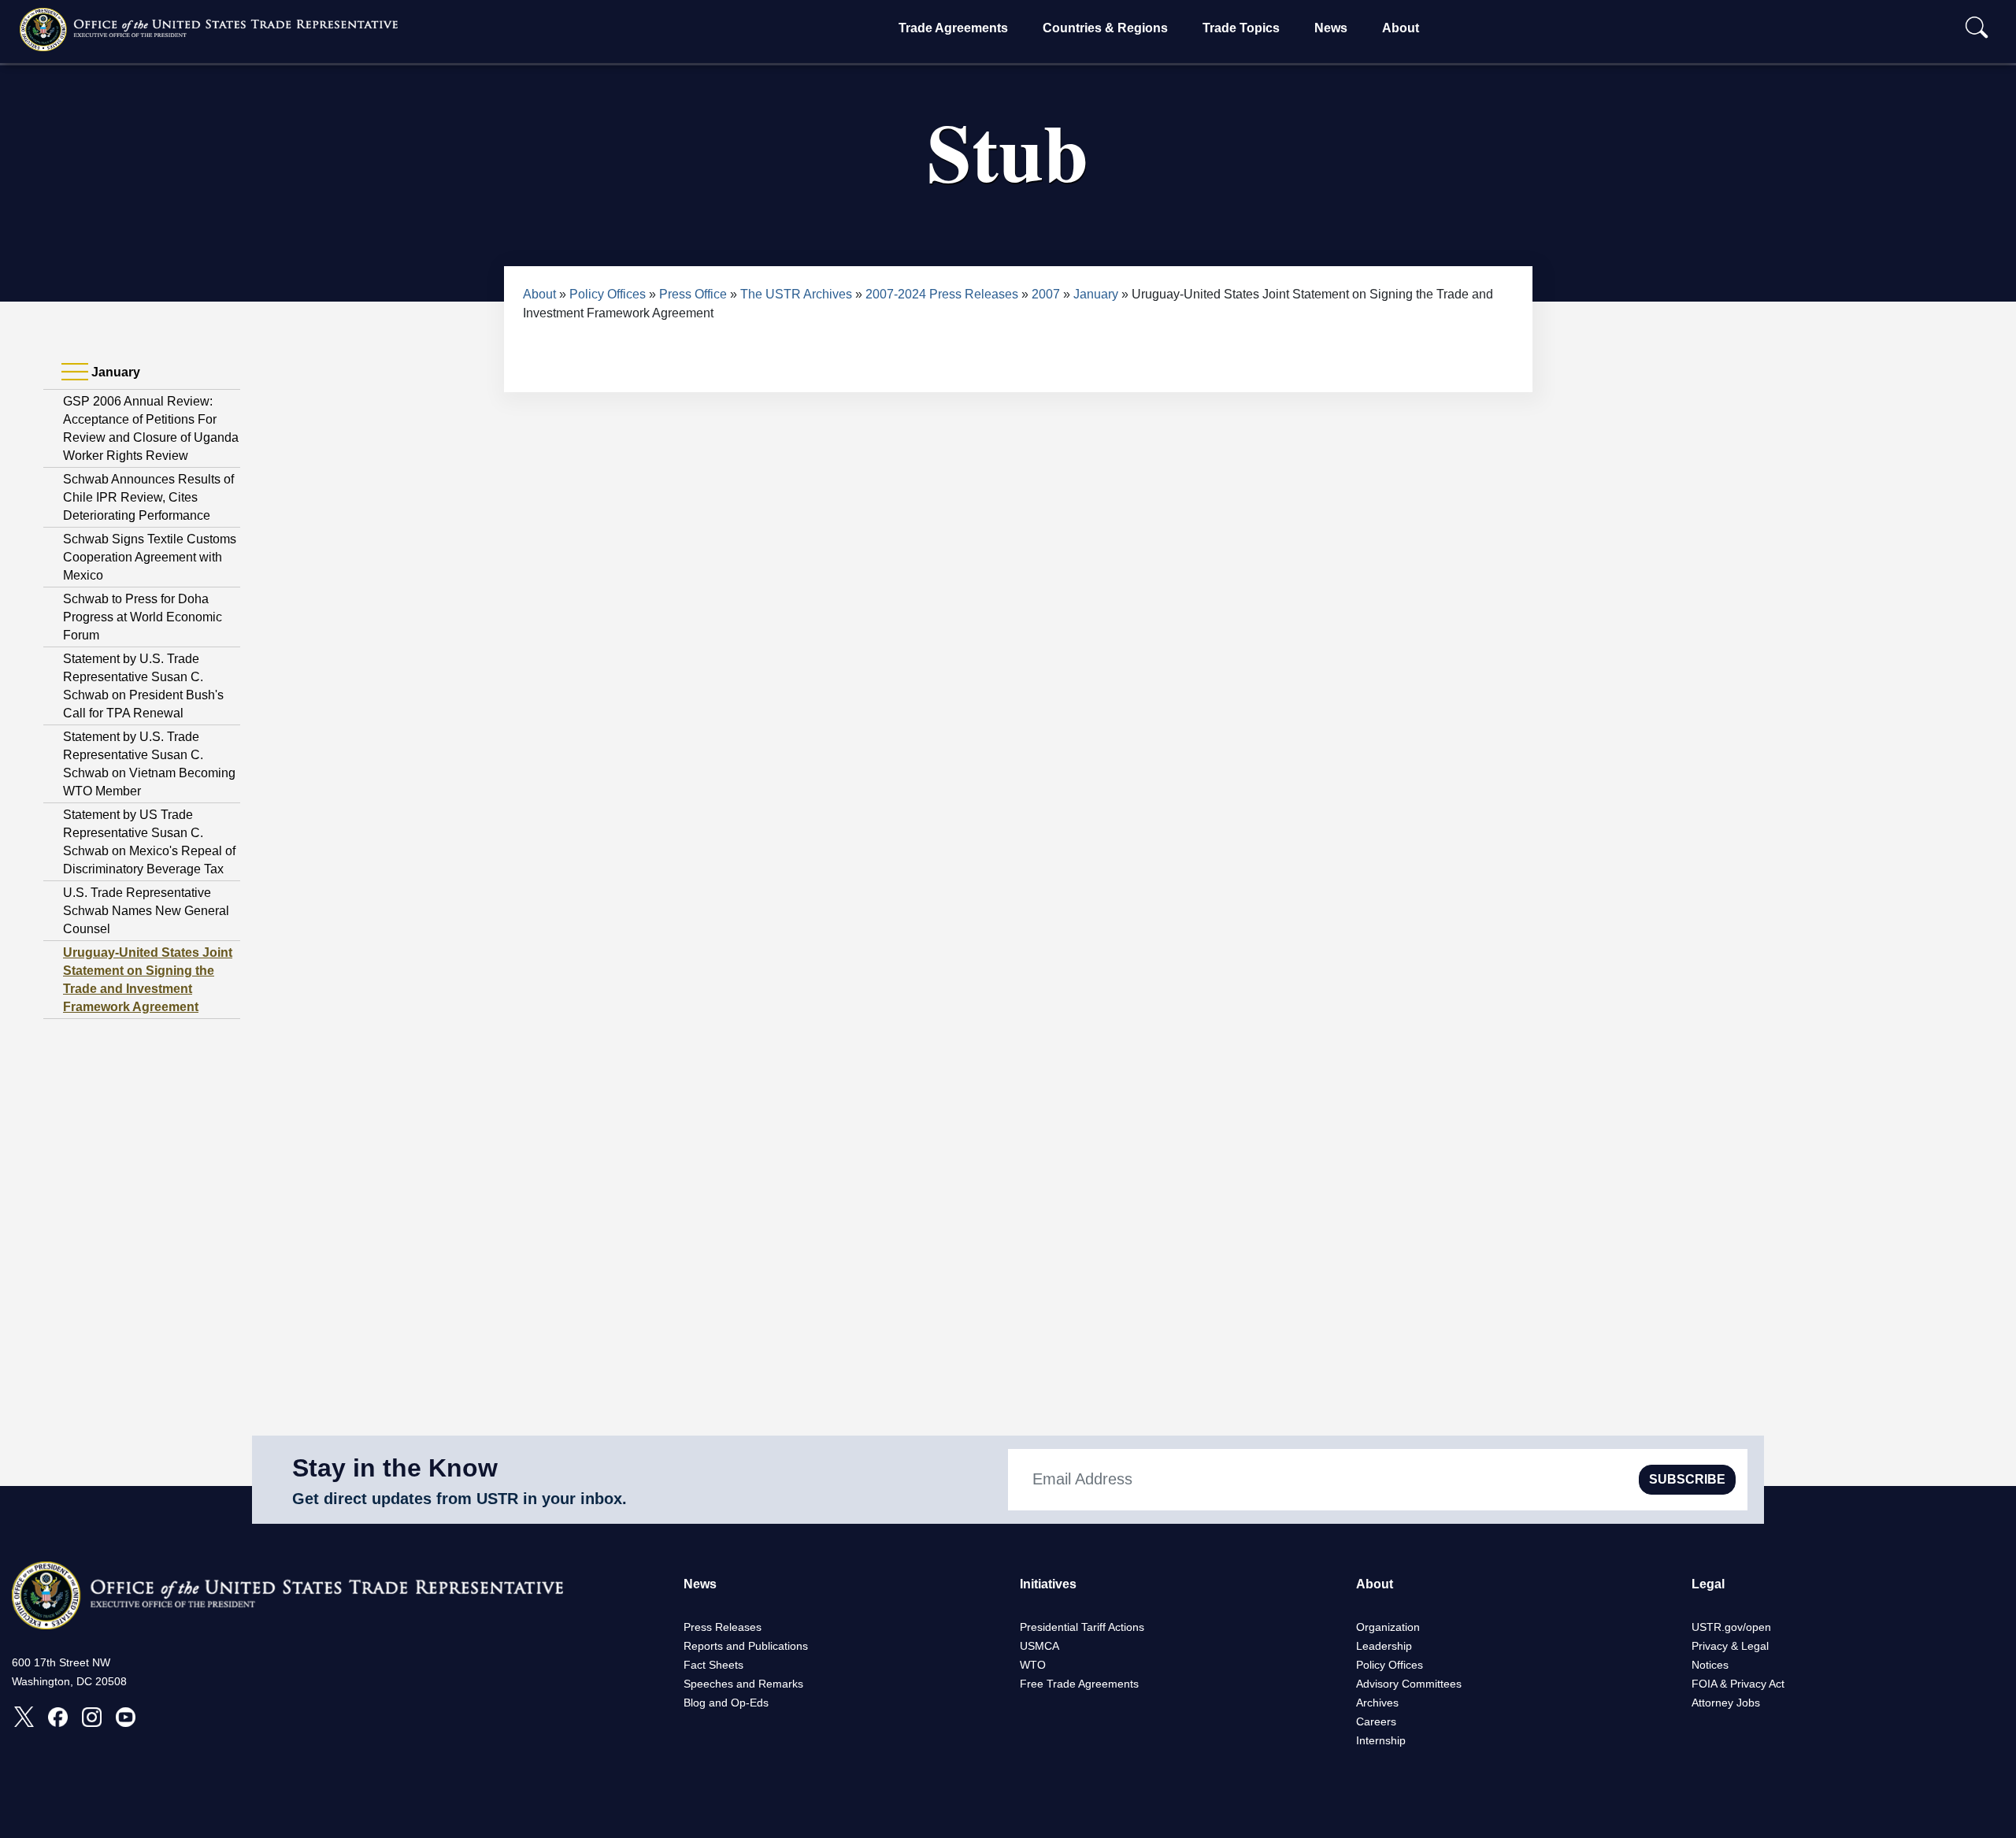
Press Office (693, 294)
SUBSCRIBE (1687, 1479)
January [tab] (114, 372)
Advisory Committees (1409, 1684)
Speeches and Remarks (743, 1684)
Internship (1381, 1740)
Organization (1388, 1627)
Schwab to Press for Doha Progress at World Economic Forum (143, 617)
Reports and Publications (746, 1646)
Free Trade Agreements (1079, 1684)
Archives (1377, 1703)
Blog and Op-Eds (726, 1703)
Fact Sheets (713, 1665)
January (1096, 294)
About (1401, 28)
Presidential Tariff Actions (1082, 1627)
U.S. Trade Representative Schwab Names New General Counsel (146, 911)
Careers (1376, 1721)
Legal (1708, 1584)
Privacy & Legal (1730, 1646)
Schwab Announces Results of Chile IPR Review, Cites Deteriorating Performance (148, 497)
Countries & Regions (1105, 28)
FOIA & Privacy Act (1738, 1684)
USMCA (1039, 1646)
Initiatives (1048, 1584)
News (1331, 28)
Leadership (1384, 1646)
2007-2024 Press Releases (942, 294)
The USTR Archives (796, 294)
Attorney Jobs (1726, 1703)
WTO (1033, 1665)
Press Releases (723, 1627)
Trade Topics (1241, 28)
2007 (1046, 294)
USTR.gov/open (1731, 1627)
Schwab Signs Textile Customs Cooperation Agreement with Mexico (150, 557)
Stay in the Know (395, 1468)
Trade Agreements (953, 28)
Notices (1710, 1665)
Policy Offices (608, 294)
